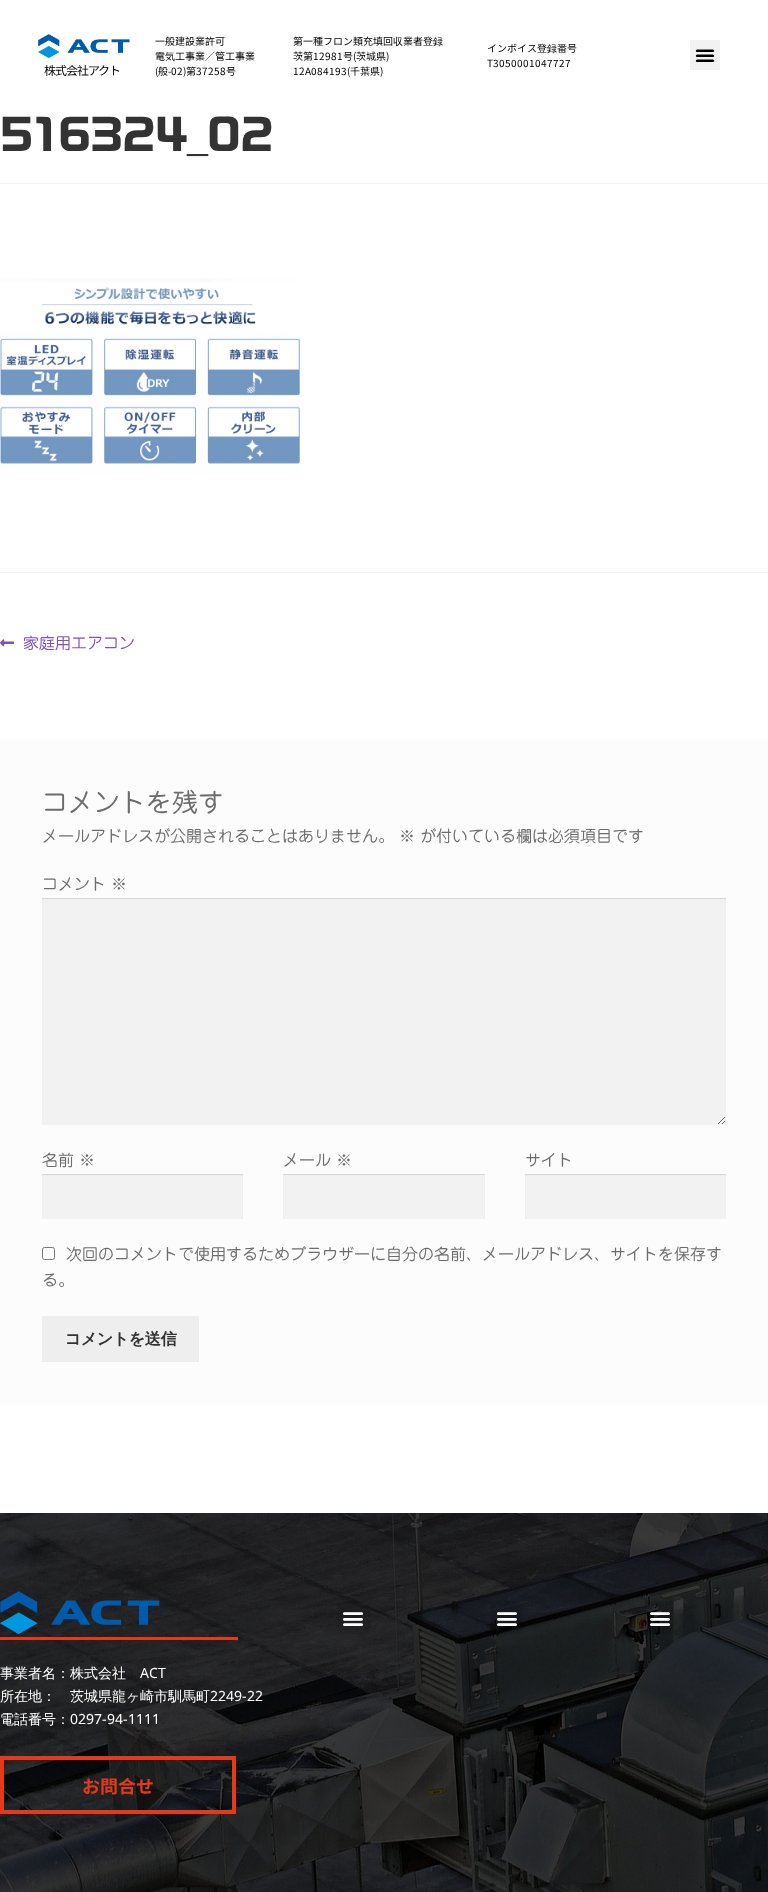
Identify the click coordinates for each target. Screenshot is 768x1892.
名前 (68, 1160)
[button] (705, 55)
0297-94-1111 (115, 1718)
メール (317, 1160)
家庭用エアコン (78, 641)
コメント (84, 884)
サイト (549, 1160)
